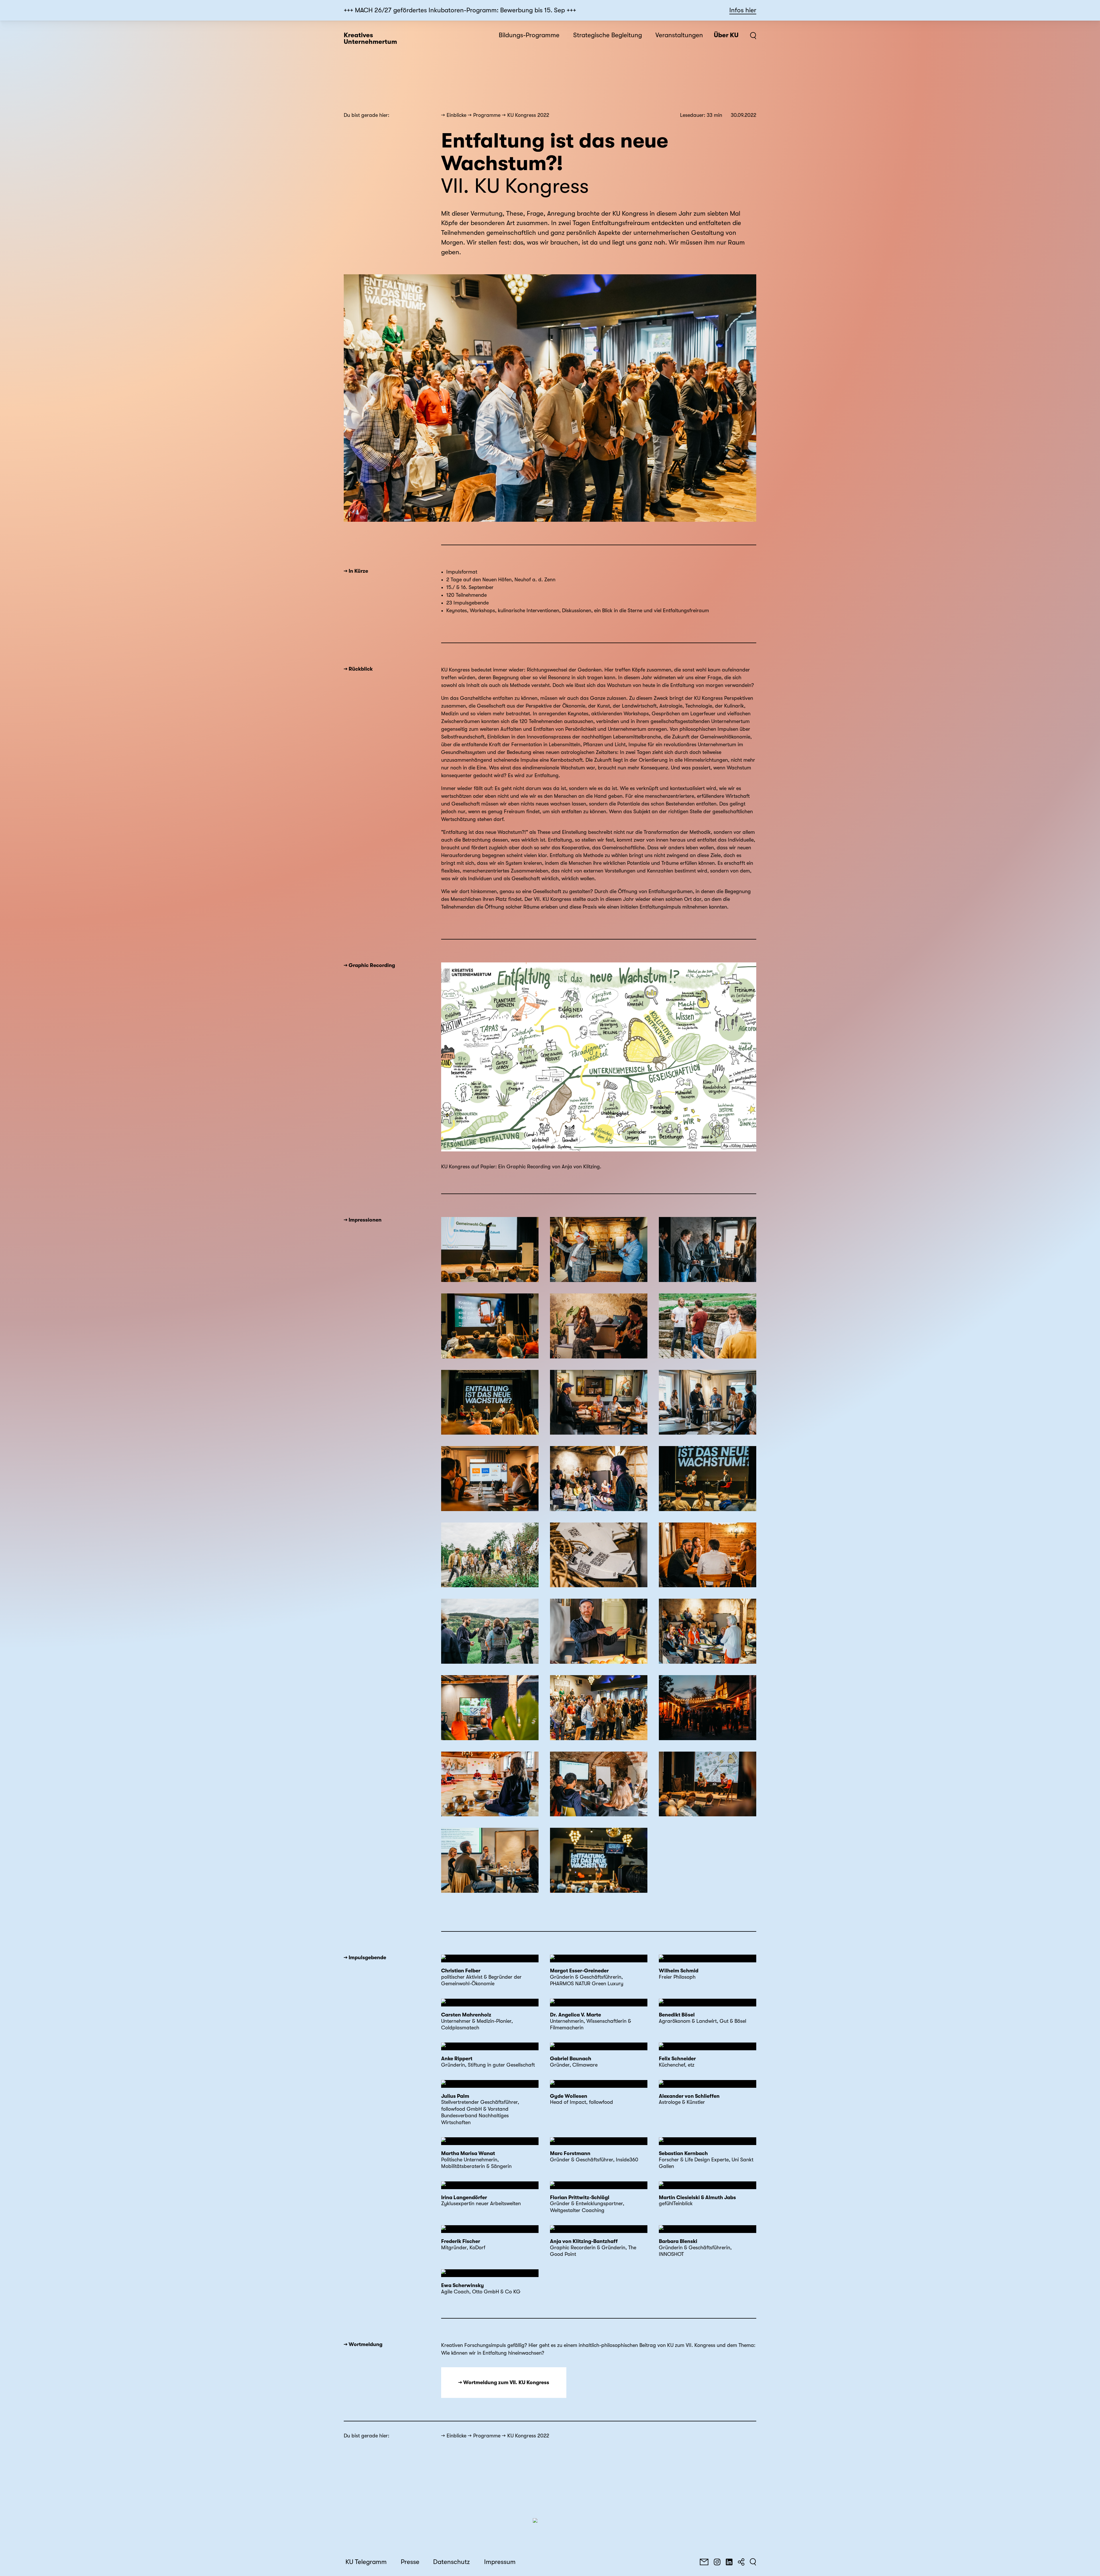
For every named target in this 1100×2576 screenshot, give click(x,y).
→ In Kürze (356, 571)
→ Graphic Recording (369, 965)
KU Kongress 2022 (528, 115)
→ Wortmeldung (363, 2344)
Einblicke (456, 115)
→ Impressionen (363, 1220)
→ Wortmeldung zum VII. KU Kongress (504, 2382)
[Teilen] (741, 2562)
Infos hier (743, 10)
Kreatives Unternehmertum (370, 39)
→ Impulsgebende (365, 1957)
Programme (487, 115)
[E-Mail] (704, 2562)
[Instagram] (717, 2562)
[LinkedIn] (729, 2562)
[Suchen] (753, 2562)
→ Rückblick (358, 669)
